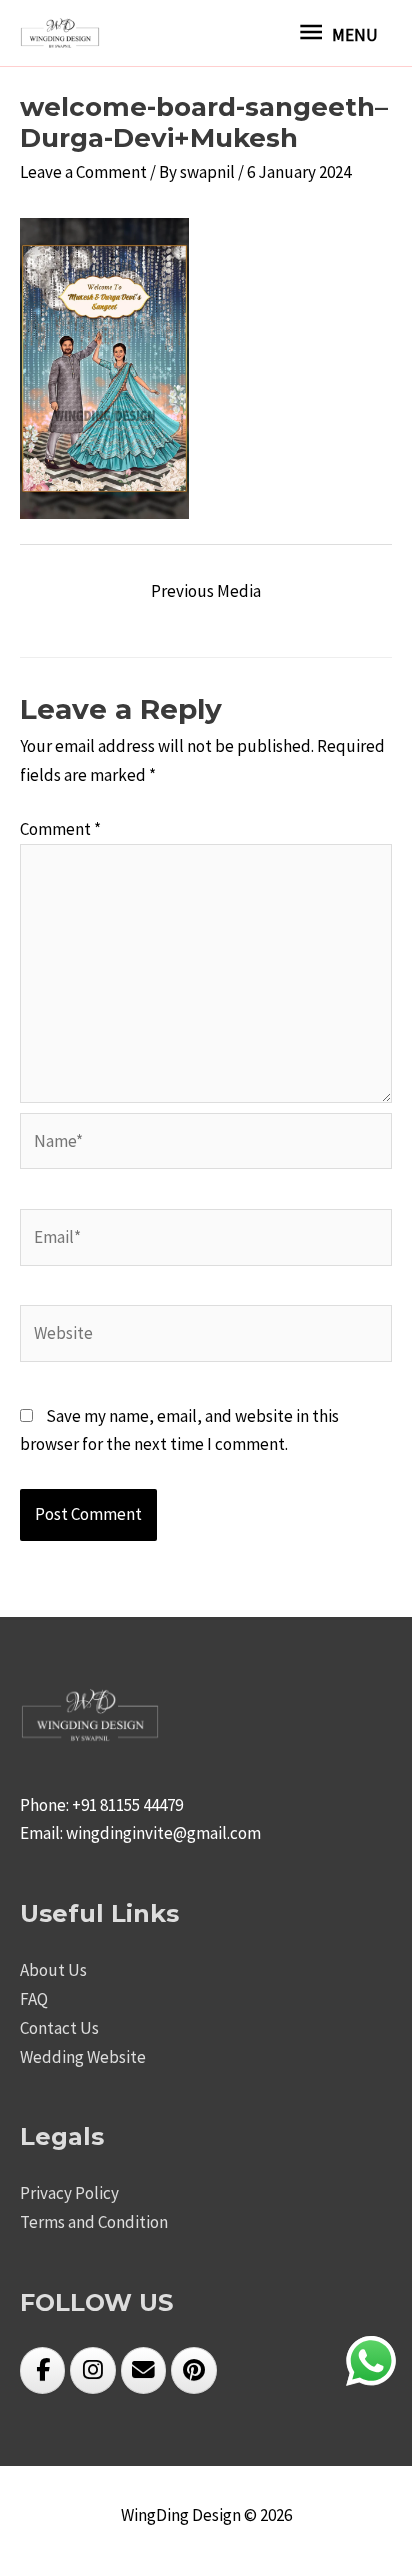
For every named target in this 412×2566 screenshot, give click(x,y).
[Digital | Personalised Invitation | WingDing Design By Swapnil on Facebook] (42, 2370)
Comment (60, 829)
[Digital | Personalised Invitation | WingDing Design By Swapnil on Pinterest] (193, 2370)
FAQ (34, 1999)
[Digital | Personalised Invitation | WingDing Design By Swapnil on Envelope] (143, 2370)
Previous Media (206, 591)
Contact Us (59, 2028)
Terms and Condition (94, 2222)
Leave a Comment (83, 172)
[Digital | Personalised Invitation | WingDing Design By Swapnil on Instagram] (92, 2370)
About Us (53, 1970)
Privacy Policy (69, 2193)
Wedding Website (83, 2057)
